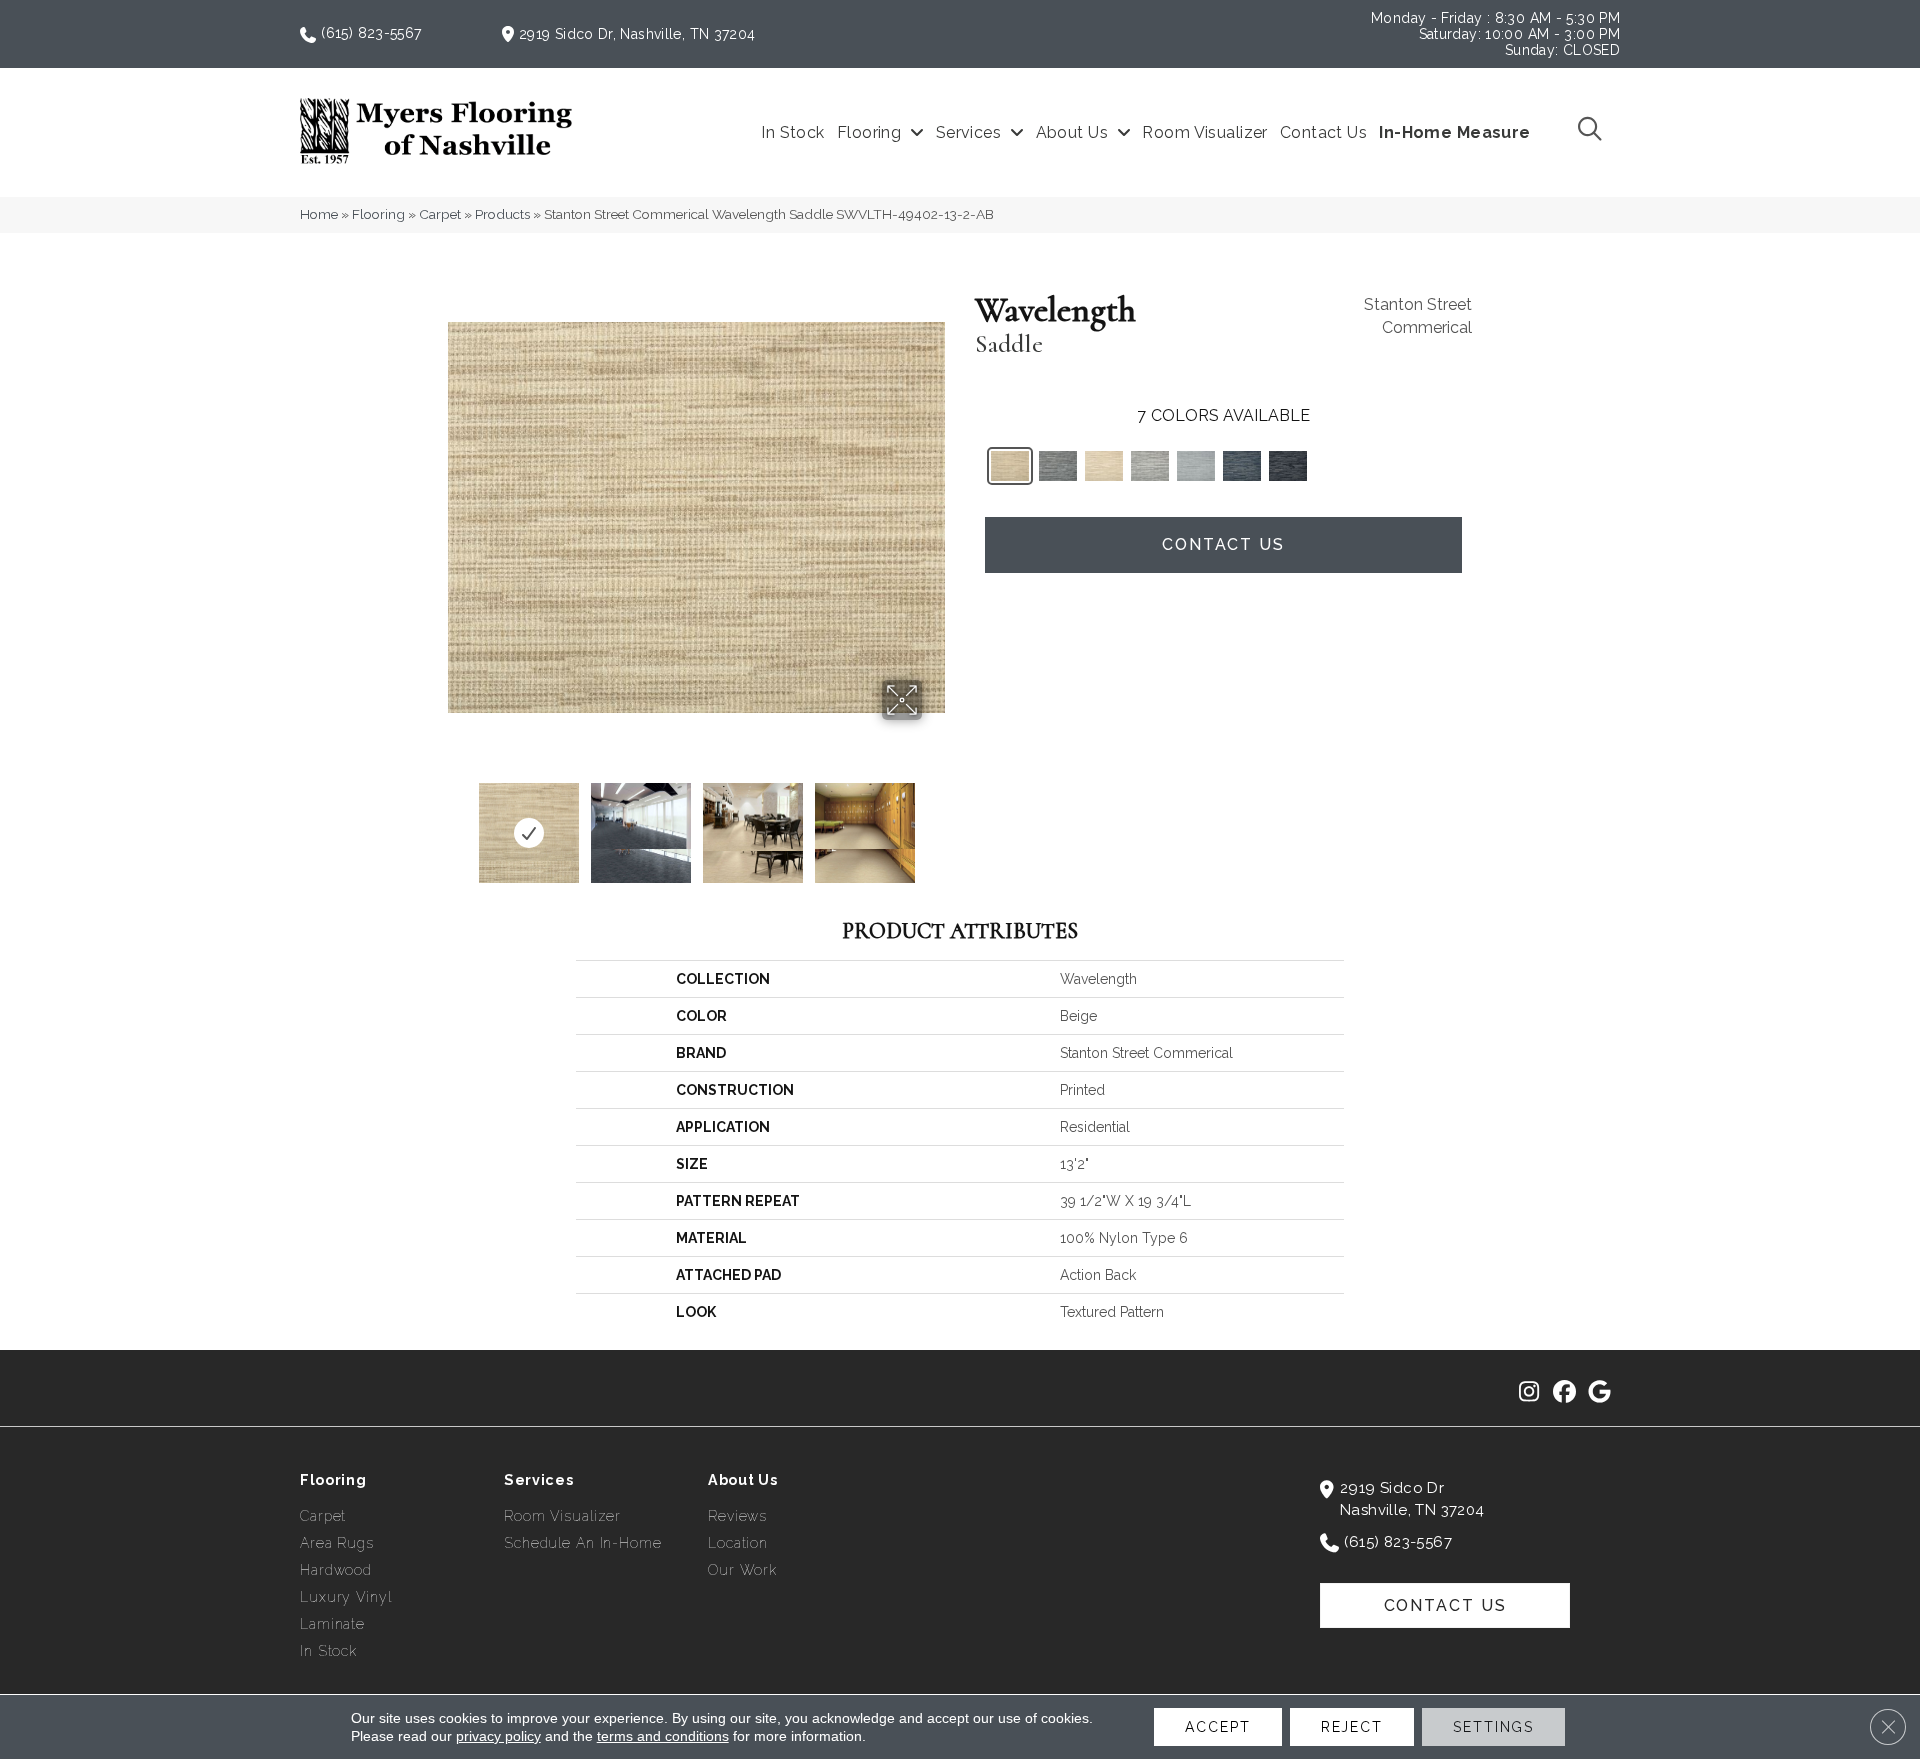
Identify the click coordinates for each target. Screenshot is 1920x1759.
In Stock (328, 1651)
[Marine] (1242, 466)
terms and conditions (663, 1736)
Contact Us (1223, 544)
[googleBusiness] (1599, 1393)
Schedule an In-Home (583, 1543)
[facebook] (1564, 1393)
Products (502, 214)
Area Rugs (337, 1543)
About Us (743, 1480)
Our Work (742, 1570)
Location (738, 1543)
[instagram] (1529, 1393)
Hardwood (336, 1570)
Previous (458, 823)
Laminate (332, 1624)
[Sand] (1104, 466)
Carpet (440, 214)
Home (319, 214)
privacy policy (498, 1736)
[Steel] (1058, 466)
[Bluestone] (1196, 466)
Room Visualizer (562, 1516)
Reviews (737, 1516)
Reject (1352, 1727)
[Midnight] (1288, 466)
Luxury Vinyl (346, 1597)
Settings (1493, 1727)
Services (539, 1480)
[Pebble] (1150, 466)
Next (935, 823)
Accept (1217, 1727)
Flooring (378, 214)
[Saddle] (1010, 466)
